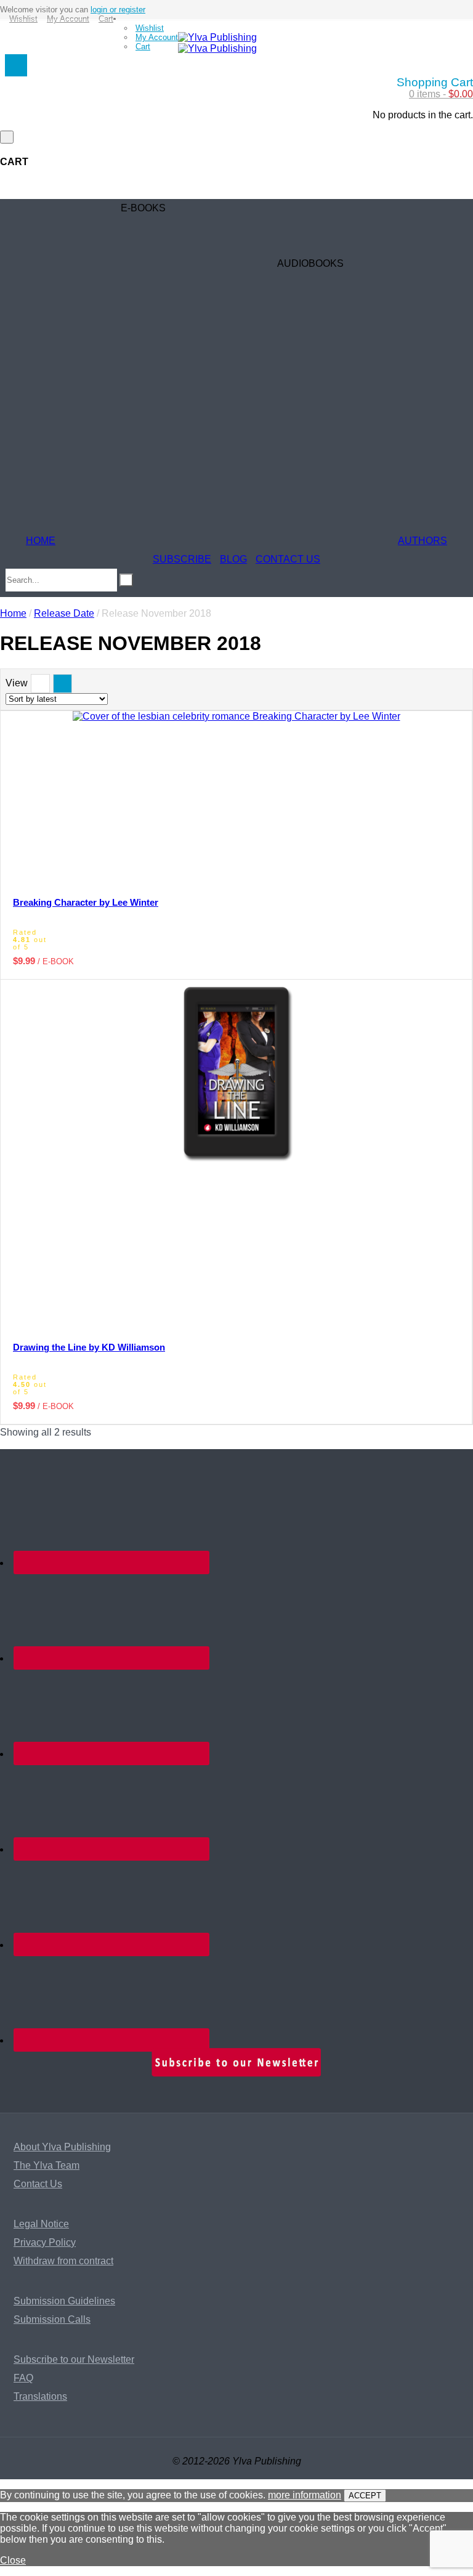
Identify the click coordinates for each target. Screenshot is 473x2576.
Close (13, 2560)
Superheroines (93, 430)
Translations (40, 2396)
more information (305, 2495)
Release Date (64, 613)
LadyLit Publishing (102, 522)
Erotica (76, 282)
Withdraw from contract (63, 2261)
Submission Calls (52, 2319)
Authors (422, 541)
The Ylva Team (46, 2165)
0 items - (441, 94)
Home (41, 541)
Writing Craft (88, 485)
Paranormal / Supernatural (119, 393)
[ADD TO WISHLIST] (402, 815)
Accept (365, 2496)
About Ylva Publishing (62, 2147)
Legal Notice (41, 2224)
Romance (82, 263)
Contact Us (288, 559)
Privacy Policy (45, 2242)
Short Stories (89, 467)
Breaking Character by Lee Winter (86, 902)
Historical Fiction (98, 337)
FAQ (23, 2378)
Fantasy (79, 411)
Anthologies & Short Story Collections (143, 448)
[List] (40, 684)
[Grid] (63, 684)
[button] (173, 733)
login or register (118, 10)
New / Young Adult (101, 319)
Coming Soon (91, 226)
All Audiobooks (261, 541)
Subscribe (182, 559)
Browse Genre (92, 245)
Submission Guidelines (64, 2301)
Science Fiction (95, 374)
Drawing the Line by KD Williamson (89, 1347)
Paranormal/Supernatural (283, 448)
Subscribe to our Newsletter (74, 2359)
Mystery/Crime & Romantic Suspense (143, 300)
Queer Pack (87, 541)
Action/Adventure (99, 356)
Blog (233, 559)
